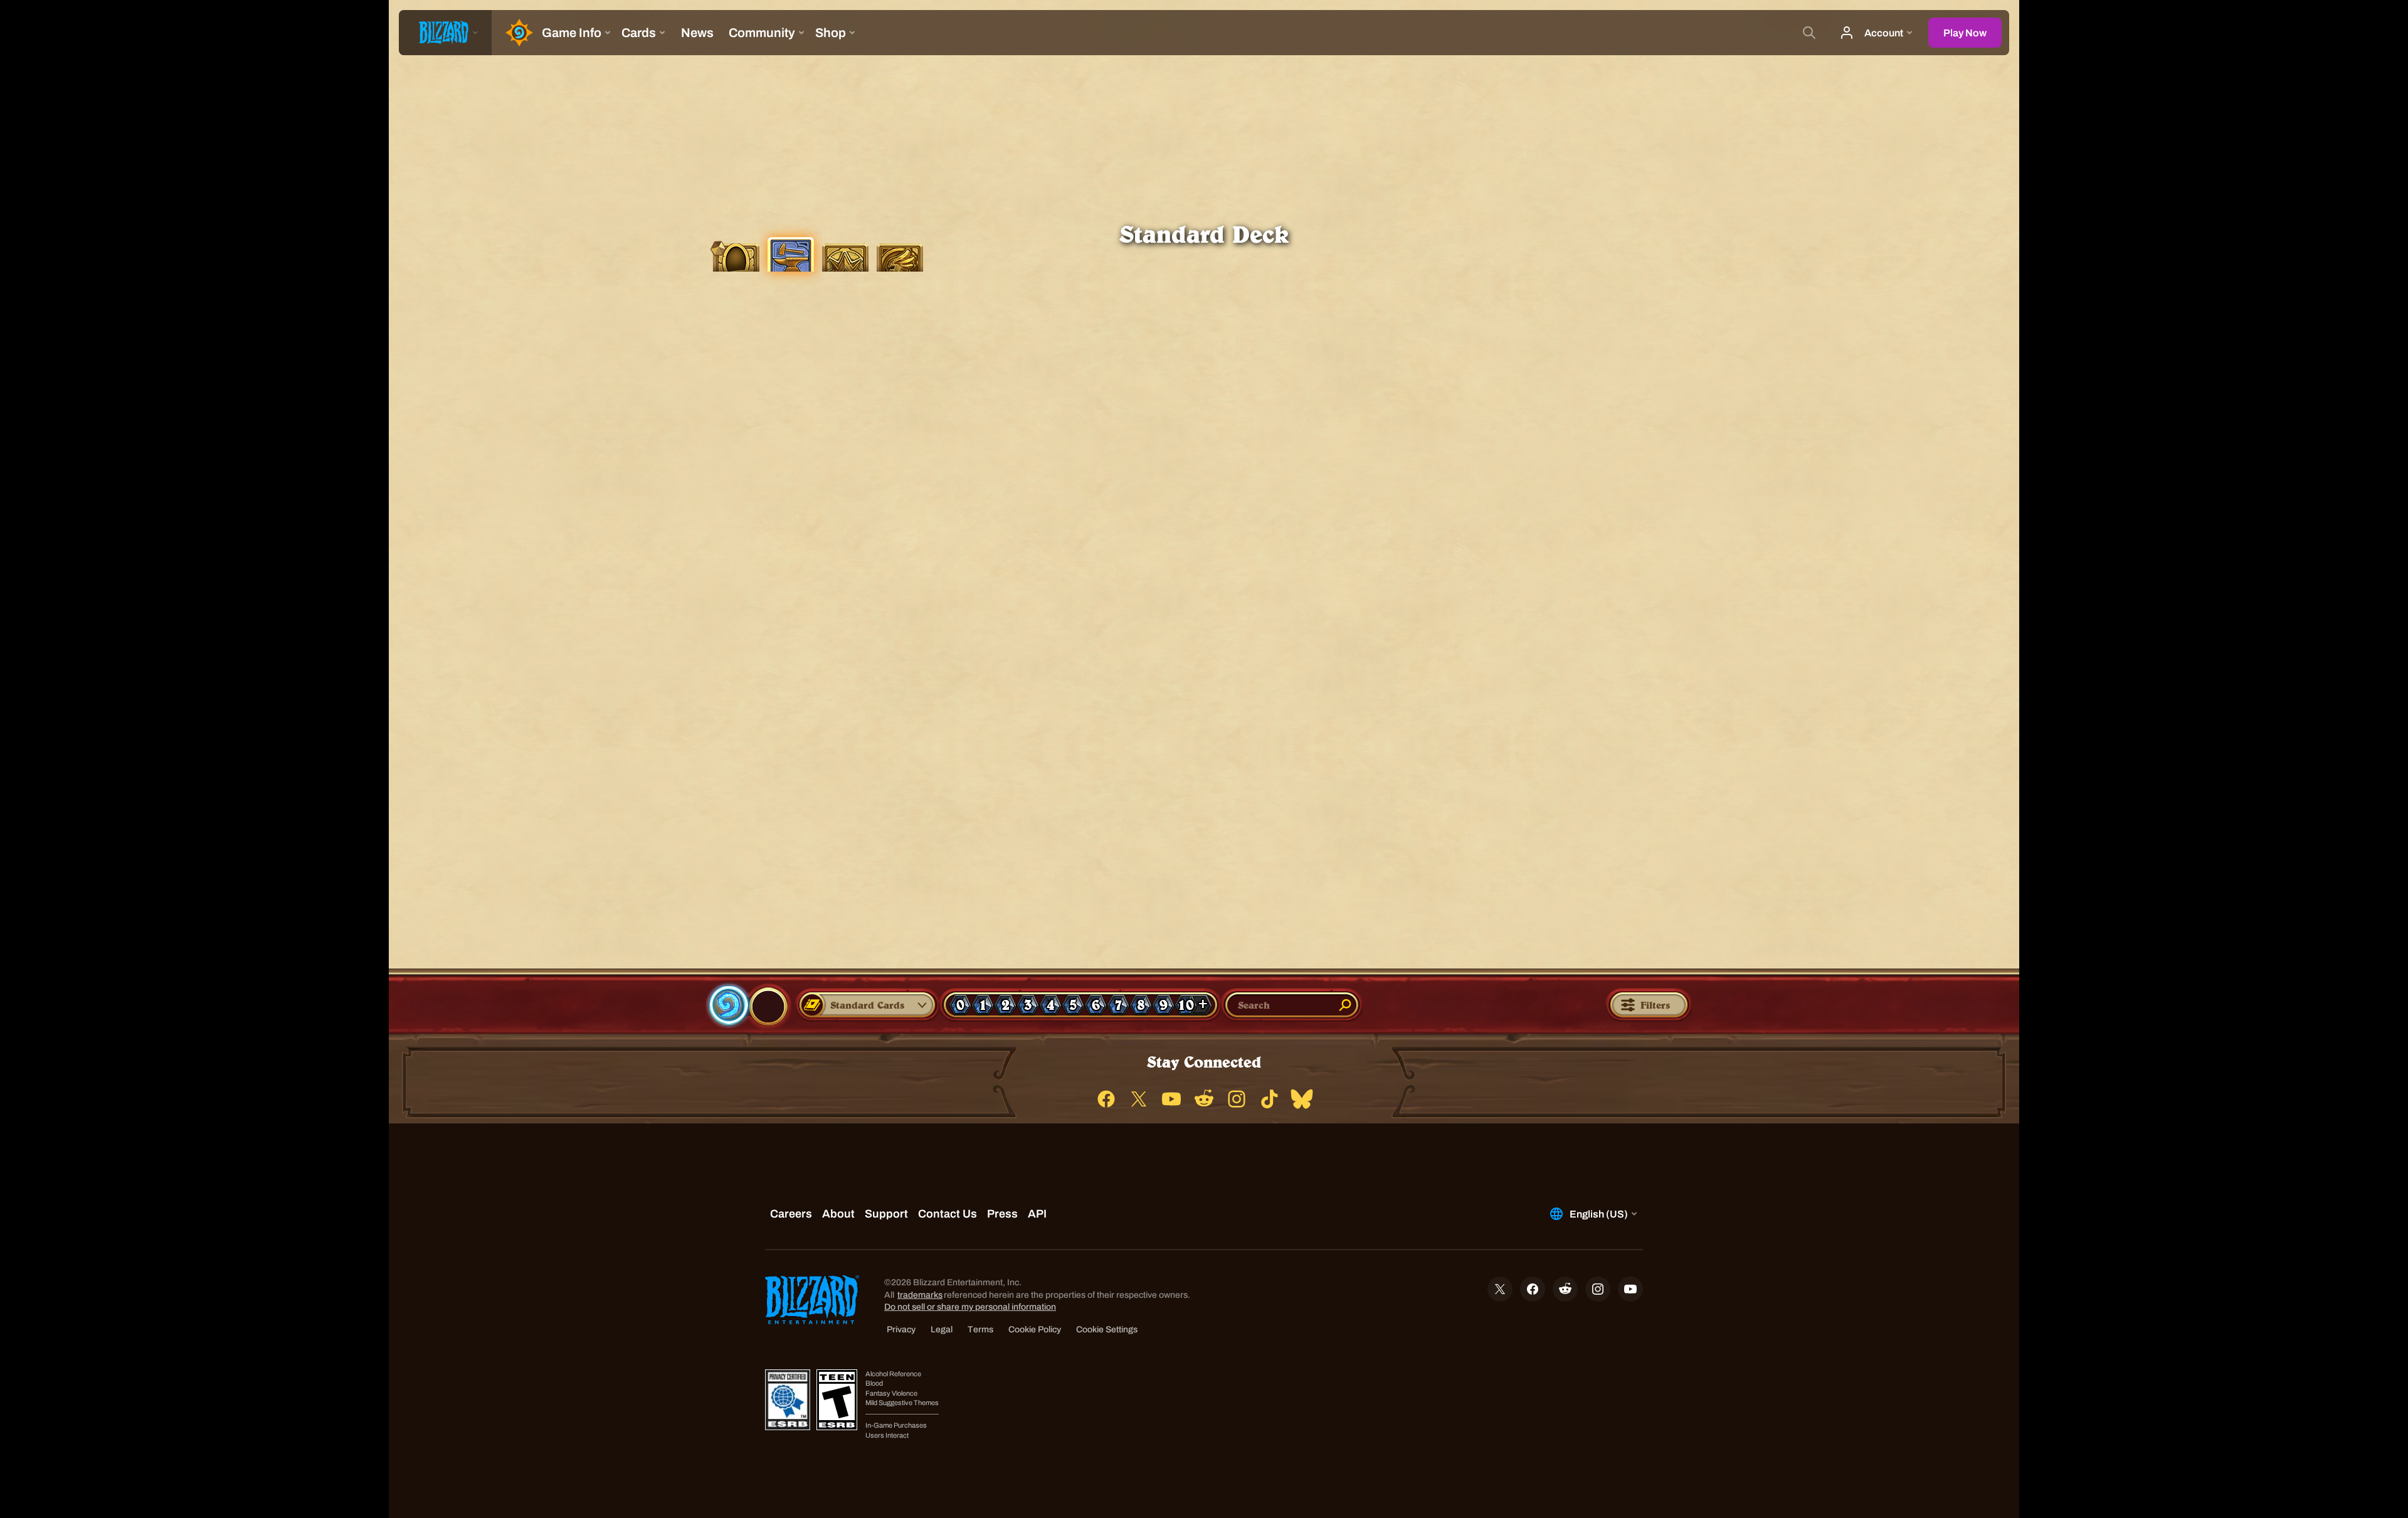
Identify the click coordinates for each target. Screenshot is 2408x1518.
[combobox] (860, 1005)
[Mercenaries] (900, 256)
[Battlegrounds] (845, 256)
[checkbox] (724, 1006)
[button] (868, 1005)
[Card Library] (736, 256)
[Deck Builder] (790, 253)
